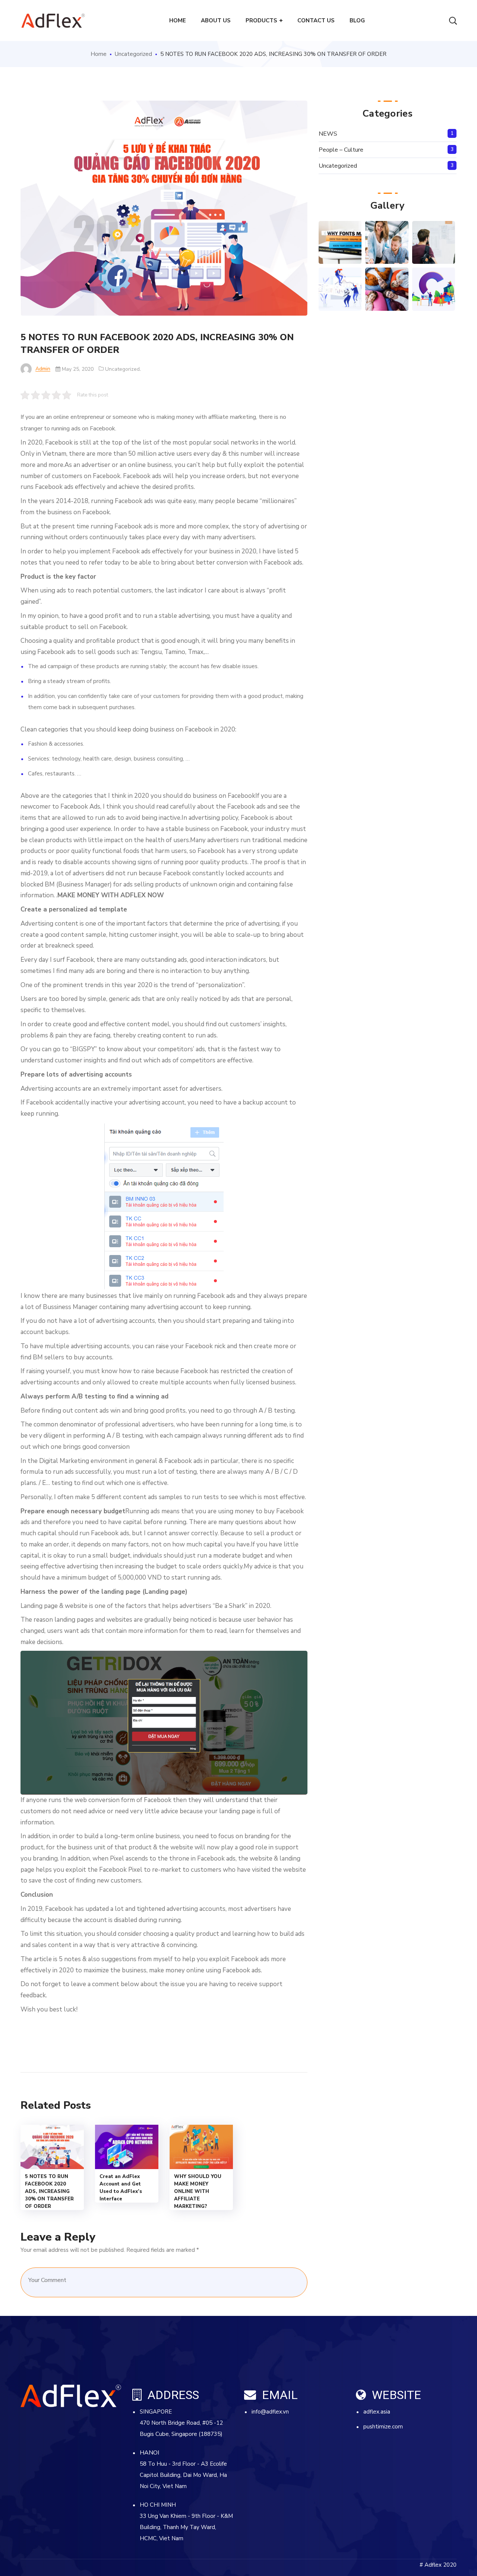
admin (43, 369)
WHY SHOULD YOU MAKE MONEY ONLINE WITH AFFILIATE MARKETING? (198, 2191)
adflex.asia (377, 2412)
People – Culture (341, 150)
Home (99, 54)
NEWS (328, 134)
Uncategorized (133, 54)
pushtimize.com (383, 2427)
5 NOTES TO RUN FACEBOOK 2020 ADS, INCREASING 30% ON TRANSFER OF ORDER (49, 2191)
